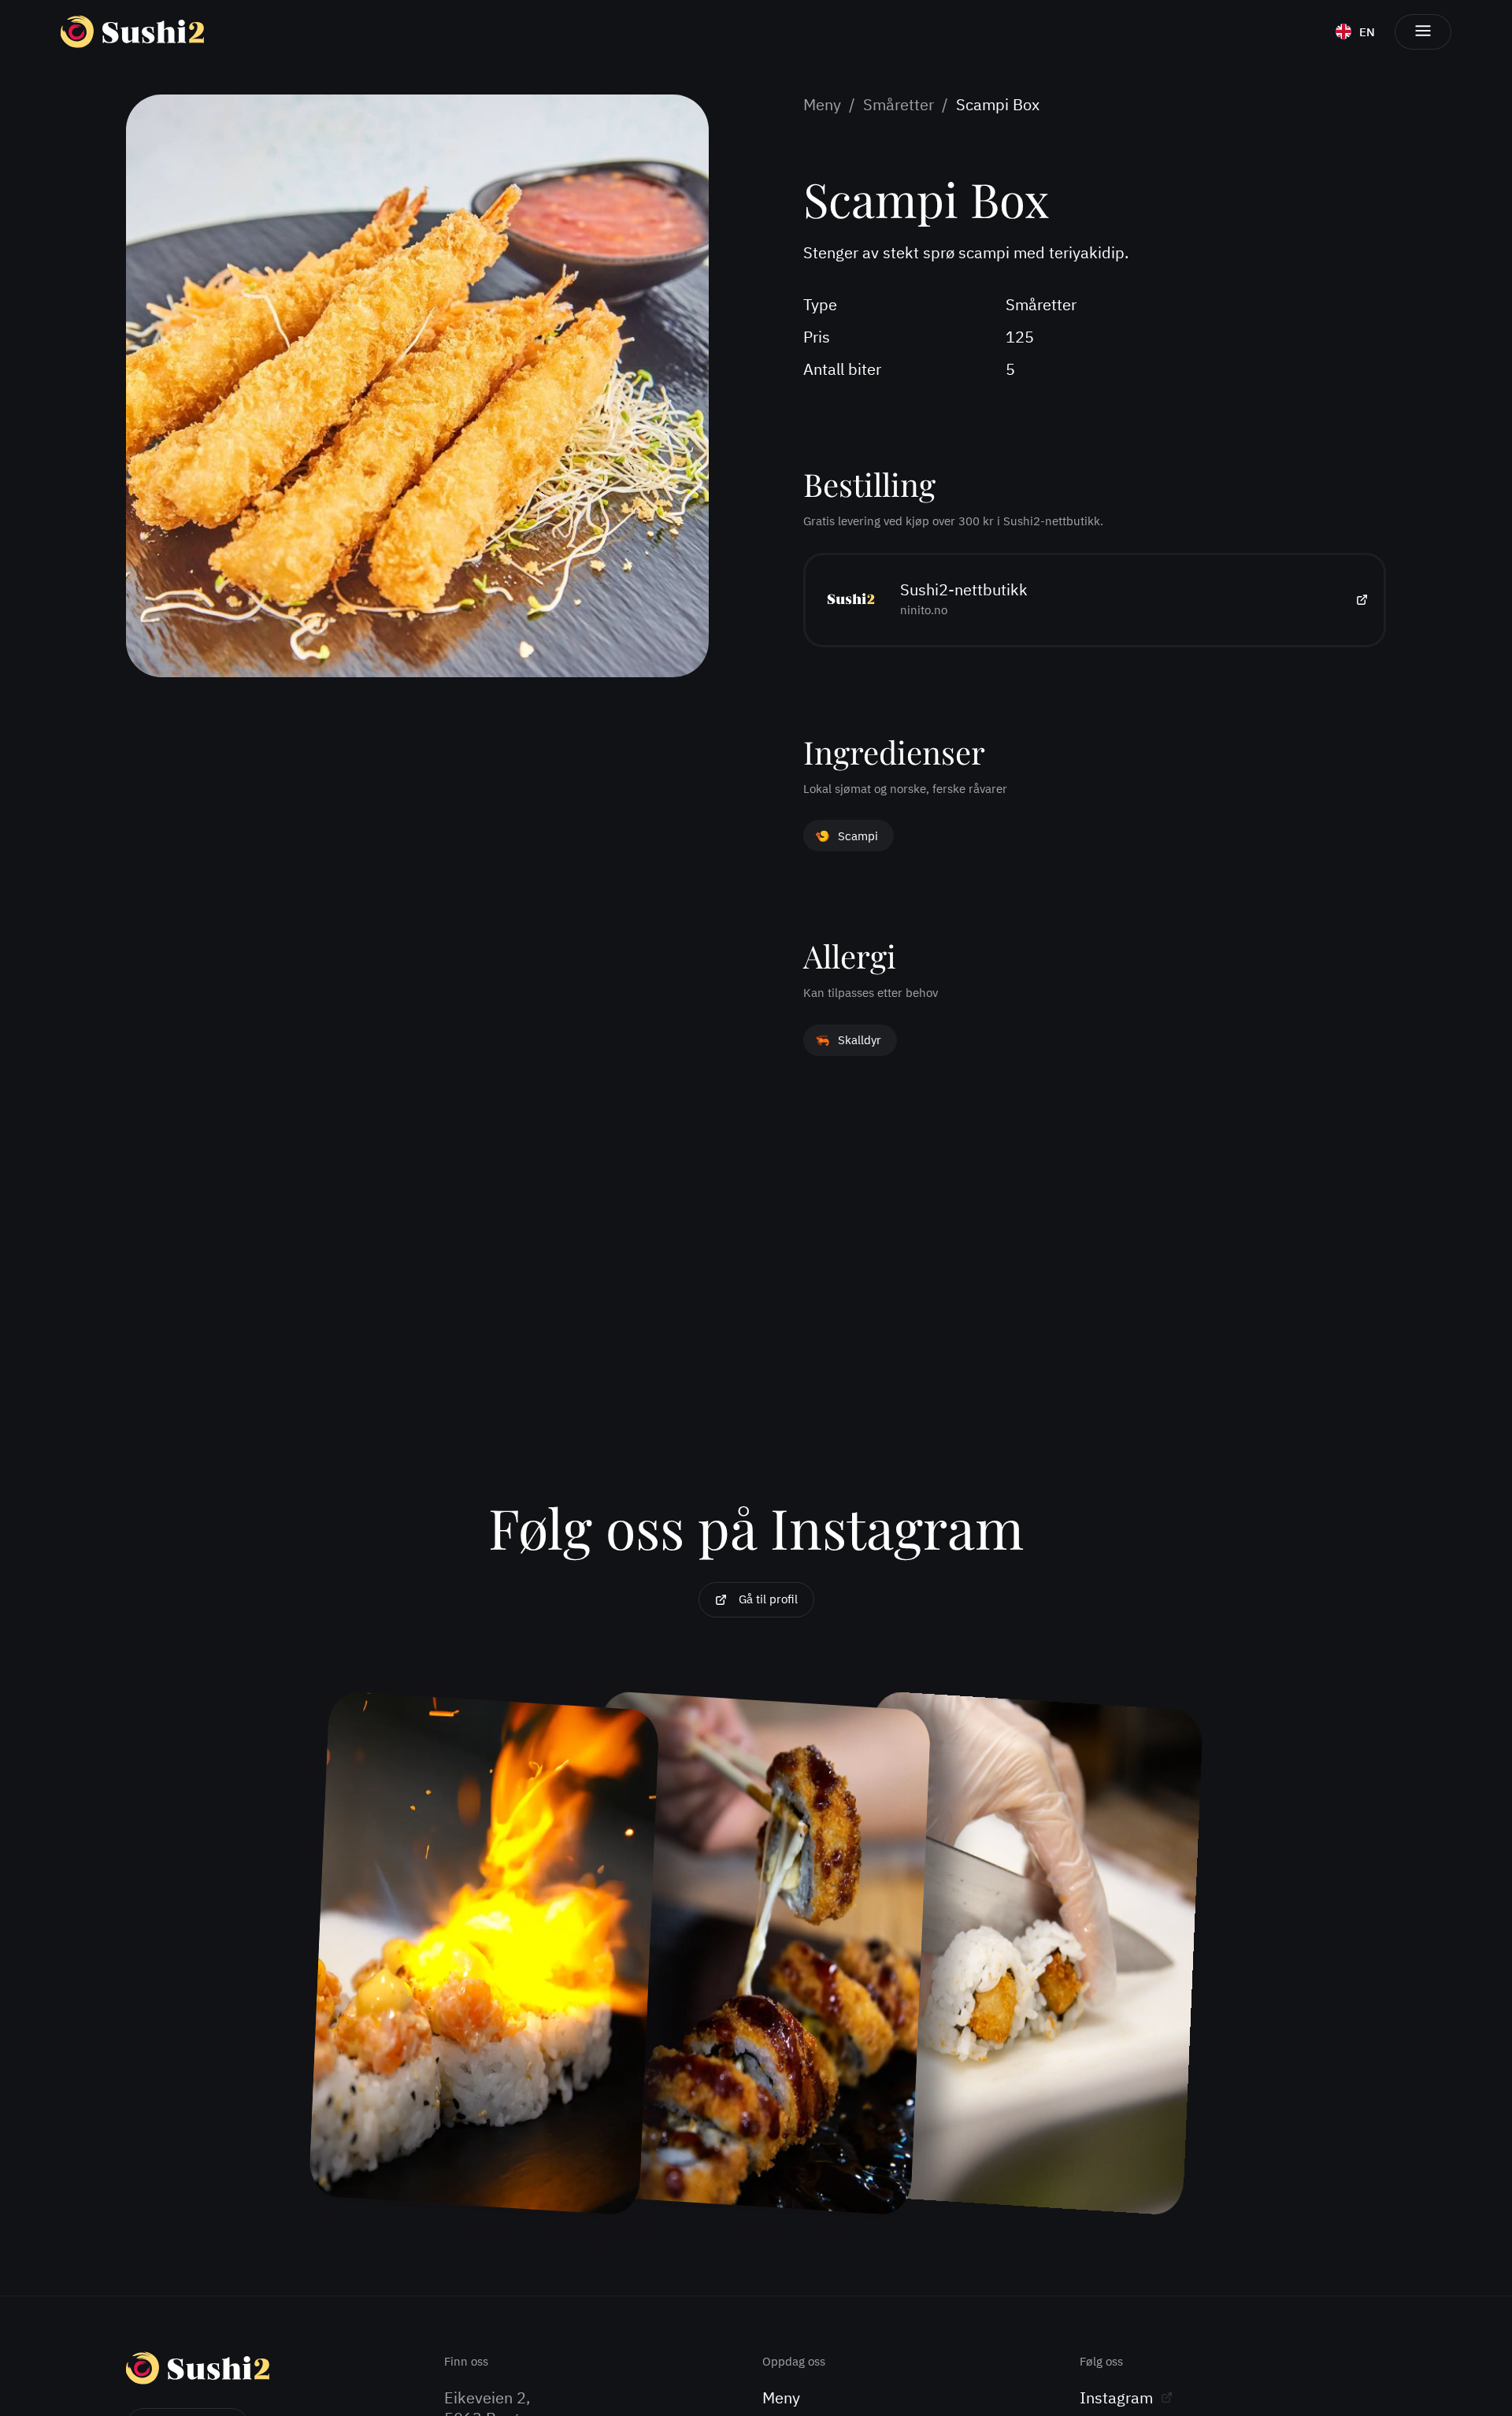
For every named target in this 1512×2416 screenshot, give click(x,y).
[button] (1423, 32)
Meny (822, 105)
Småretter (899, 105)
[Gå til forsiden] (132, 31)
